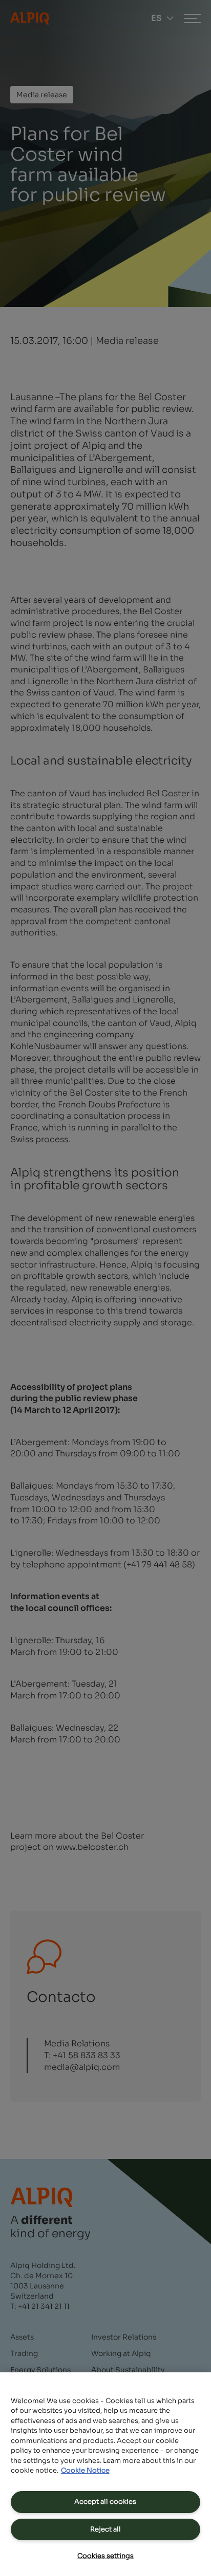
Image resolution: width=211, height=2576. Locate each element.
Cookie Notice (85, 2470)
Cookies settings (105, 2556)
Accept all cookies (105, 2502)
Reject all (105, 2529)
